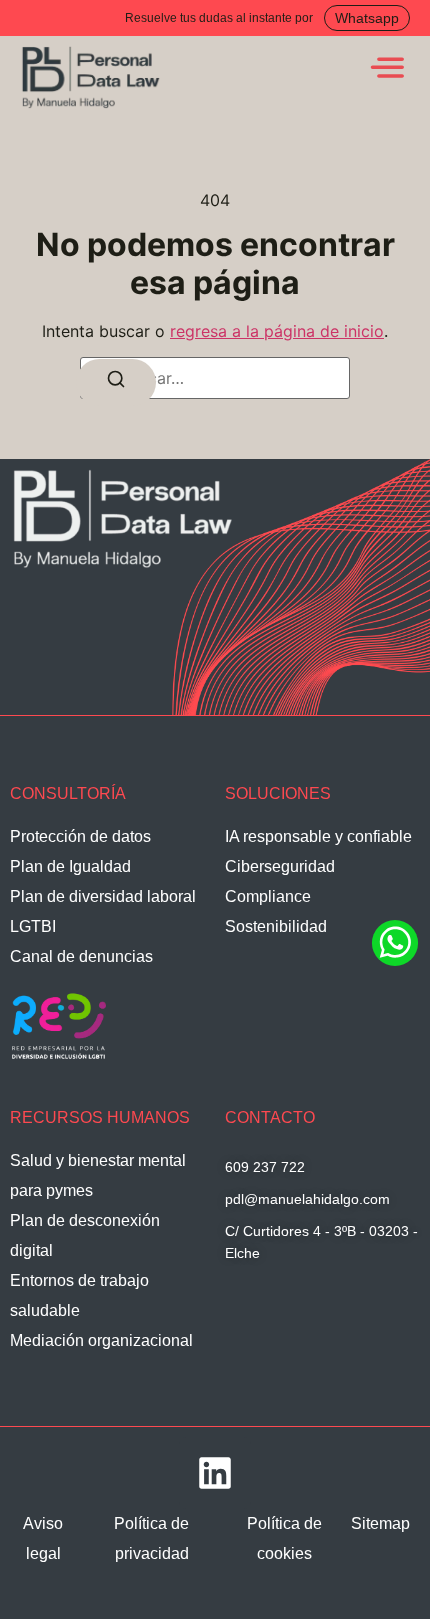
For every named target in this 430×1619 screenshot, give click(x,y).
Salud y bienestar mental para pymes (98, 1175)
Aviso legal (43, 1538)
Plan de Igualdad (70, 866)
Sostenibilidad (276, 926)
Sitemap (380, 1523)
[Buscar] (116, 382)
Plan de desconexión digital (85, 1235)
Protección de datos (80, 836)
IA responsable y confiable (318, 836)
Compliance (268, 896)
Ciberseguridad (280, 866)
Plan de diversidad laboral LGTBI (103, 911)
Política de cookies (284, 1538)
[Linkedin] (215, 1473)
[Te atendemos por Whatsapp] (395, 962)
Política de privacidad (151, 1538)
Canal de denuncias (81, 956)
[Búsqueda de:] (215, 378)
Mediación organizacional (101, 1340)
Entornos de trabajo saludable (79, 1295)
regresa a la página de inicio (277, 331)
